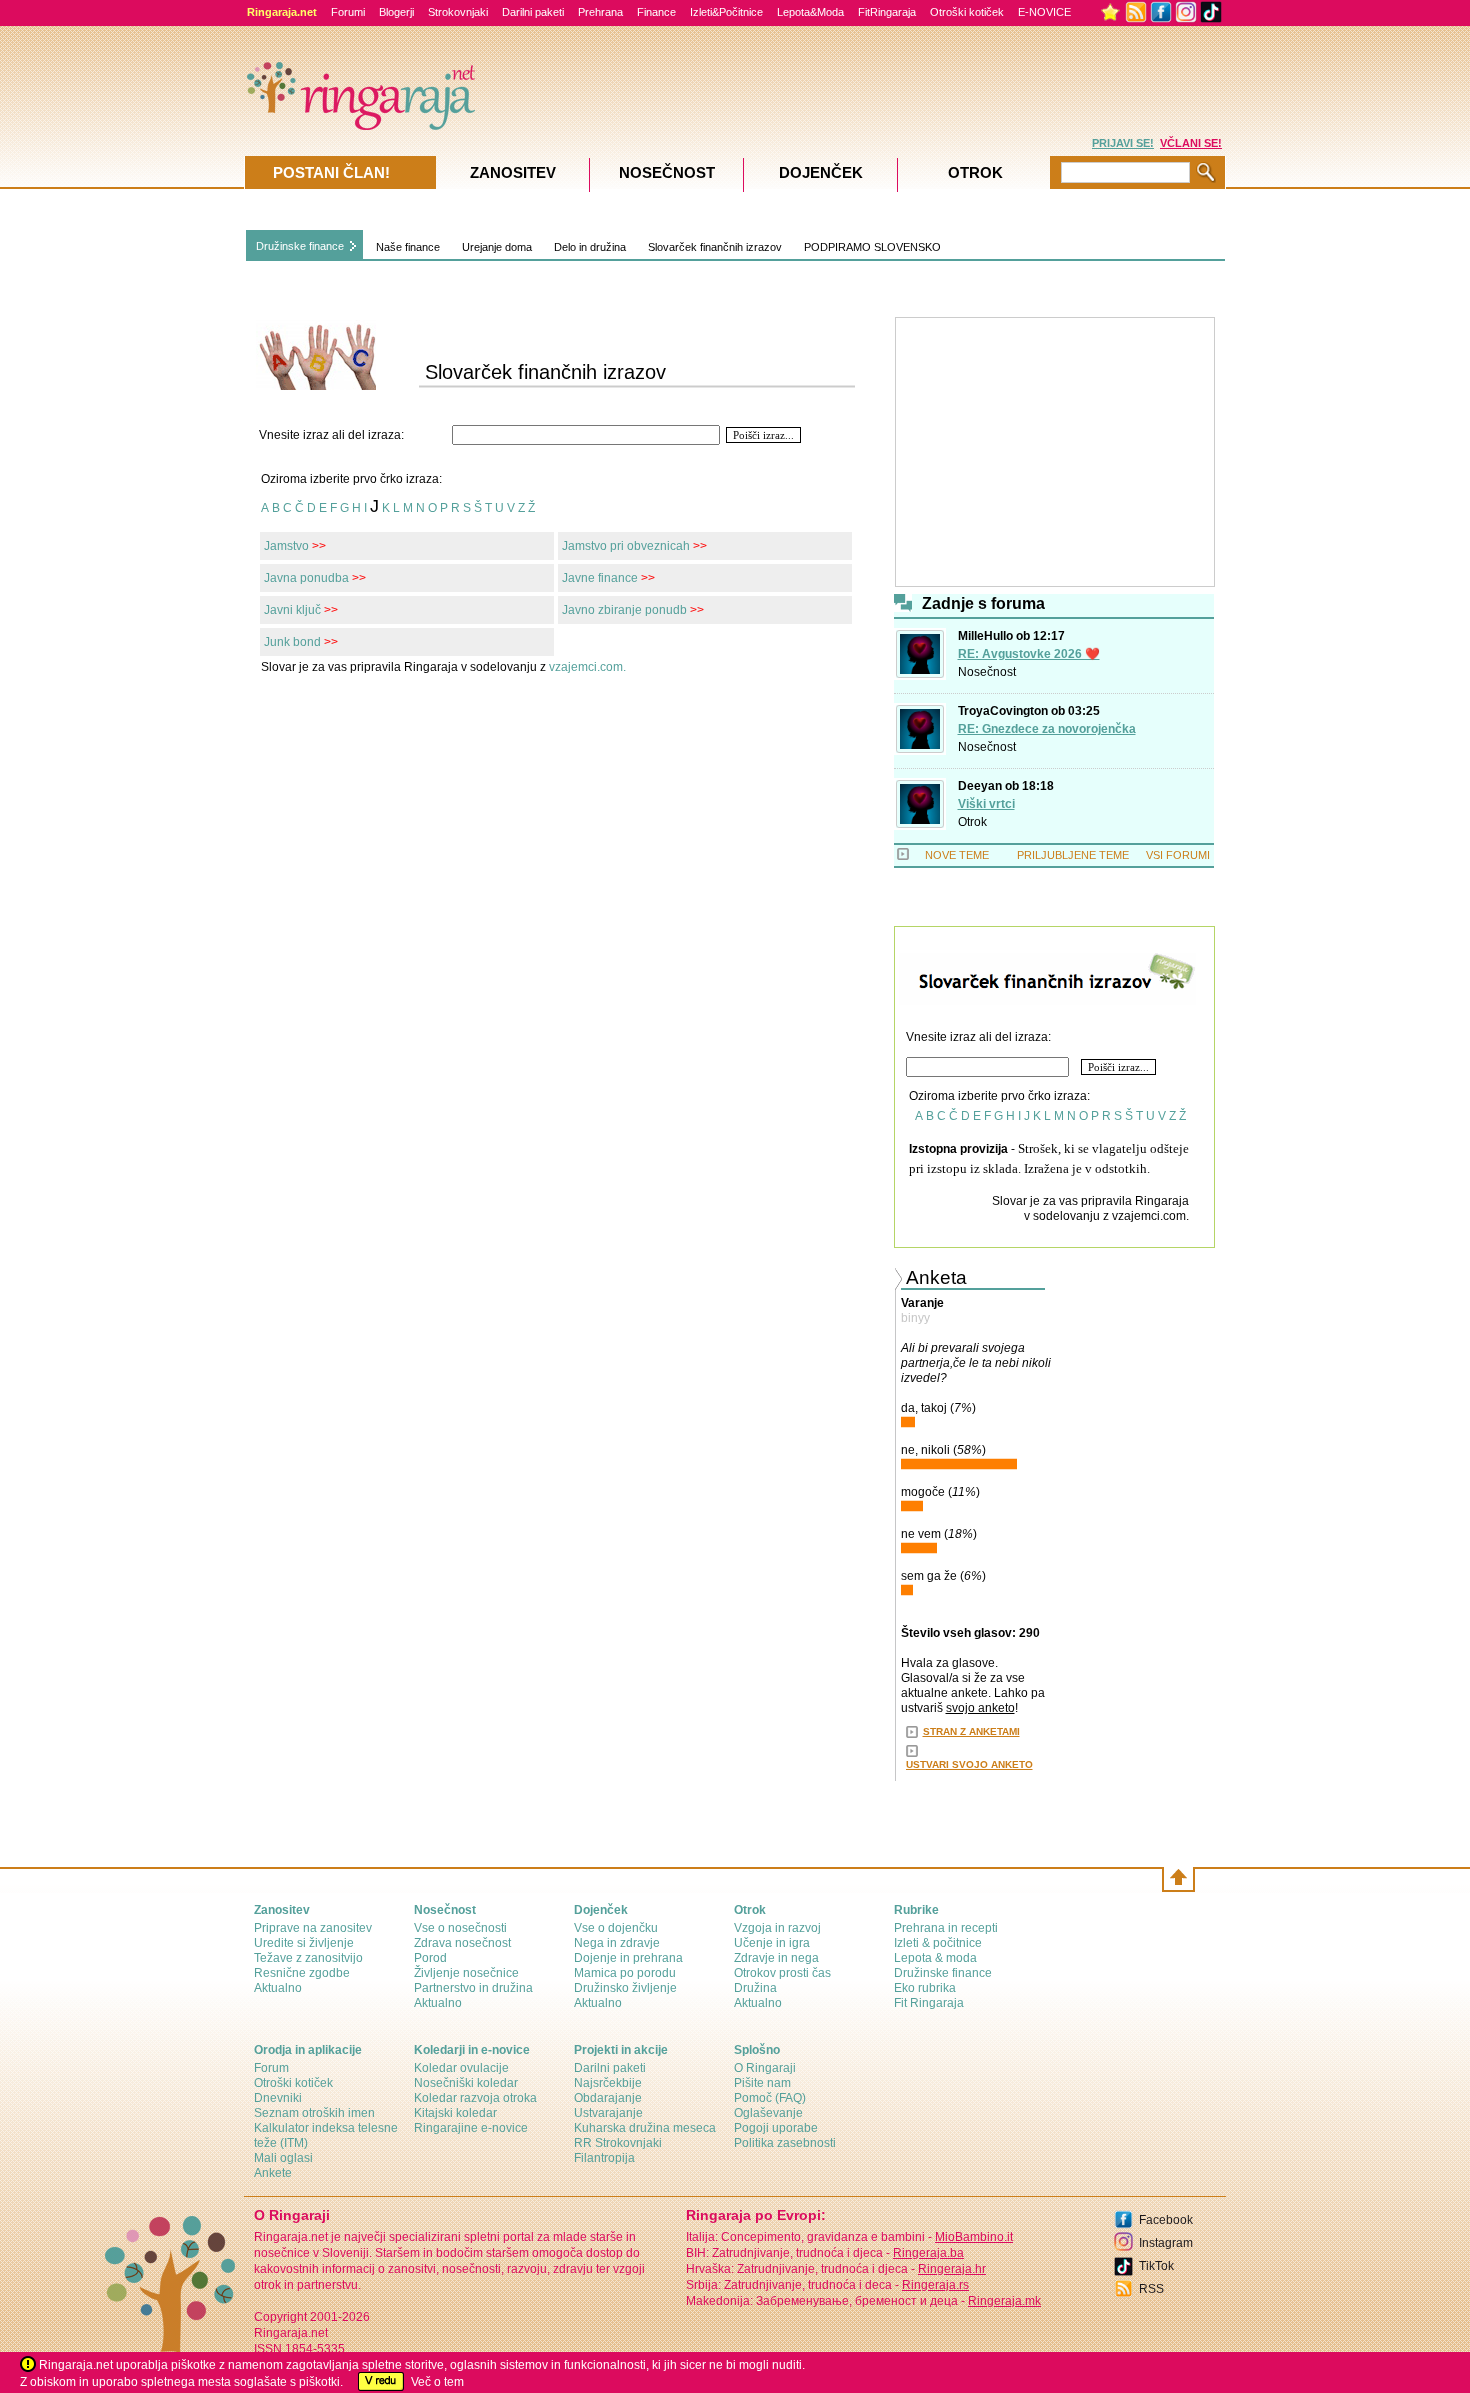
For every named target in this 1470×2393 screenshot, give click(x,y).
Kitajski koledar (455, 2113)
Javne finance (600, 578)
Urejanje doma (497, 247)
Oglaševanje (768, 2113)
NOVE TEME (957, 855)
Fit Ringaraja (929, 2003)
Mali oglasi (283, 2158)
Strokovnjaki (458, 12)
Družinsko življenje (625, 1988)
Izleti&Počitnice (726, 12)
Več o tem (437, 2382)
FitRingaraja (887, 12)
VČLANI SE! (1191, 143)
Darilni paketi (533, 12)
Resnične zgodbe (302, 1973)
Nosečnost (987, 672)
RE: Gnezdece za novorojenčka (1047, 729)
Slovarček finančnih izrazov (715, 247)
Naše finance (408, 247)
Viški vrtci (986, 804)
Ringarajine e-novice (471, 2128)
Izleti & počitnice (938, 1943)
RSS (1151, 2289)
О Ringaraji (765, 2068)
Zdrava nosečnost (462, 1943)
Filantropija (604, 2158)
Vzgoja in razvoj (777, 1928)
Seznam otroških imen (314, 2113)
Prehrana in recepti (946, 1928)
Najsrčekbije (608, 2083)
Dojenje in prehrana (628, 1958)
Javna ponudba (306, 578)
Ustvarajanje (608, 2113)
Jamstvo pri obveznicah (626, 546)
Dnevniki (278, 2098)
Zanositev (513, 172)
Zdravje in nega (776, 1958)
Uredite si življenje (304, 1943)
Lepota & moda (935, 1958)
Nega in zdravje (617, 1943)
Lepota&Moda (810, 12)
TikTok (1156, 2266)
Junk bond (292, 642)
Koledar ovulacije (461, 2068)
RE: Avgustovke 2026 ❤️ (1029, 654)
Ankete (273, 2173)
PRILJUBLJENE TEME (1073, 855)
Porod (430, 1958)
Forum (271, 2068)
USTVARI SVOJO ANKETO (969, 1764)
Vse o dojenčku (616, 1928)
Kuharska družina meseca (645, 2128)
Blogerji (396, 12)
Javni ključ (292, 610)
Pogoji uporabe (776, 2128)
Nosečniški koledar (466, 2083)
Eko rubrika (925, 1988)
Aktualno (278, 1988)
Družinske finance (300, 246)
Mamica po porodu (625, 1973)
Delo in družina (590, 247)
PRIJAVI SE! (1123, 143)
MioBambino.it (974, 2237)
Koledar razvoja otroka (475, 2098)
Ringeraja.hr (952, 2269)
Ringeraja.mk (1004, 2301)
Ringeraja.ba (928, 2253)
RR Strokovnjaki (618, 2143)
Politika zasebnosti (785, 2143)
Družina (755, 1988)
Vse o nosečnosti (460, 1928)
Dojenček (821, 172)
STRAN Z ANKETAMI (971, 1731)
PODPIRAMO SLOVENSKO (872, 247)
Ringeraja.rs (935, 2285)
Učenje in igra (772, 1943)
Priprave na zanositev (313, 1928)
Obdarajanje (608, 2098)
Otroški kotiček (967, 12)
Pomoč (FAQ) (770, 2098)
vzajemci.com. (587, 667)
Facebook (1166, 2220)
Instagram (1166, 2243)
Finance (656, 12)
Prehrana (600, 12)
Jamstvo (286, 546)
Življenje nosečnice (466, 1973)
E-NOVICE (1044, 12)
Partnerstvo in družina (473, 1988)
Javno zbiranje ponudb (624, 610)
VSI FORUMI (1178, 855)
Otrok (972, 822)
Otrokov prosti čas (782, 1973)
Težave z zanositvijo (308, 1958)
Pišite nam (762, 2083)
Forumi (348, 12)
